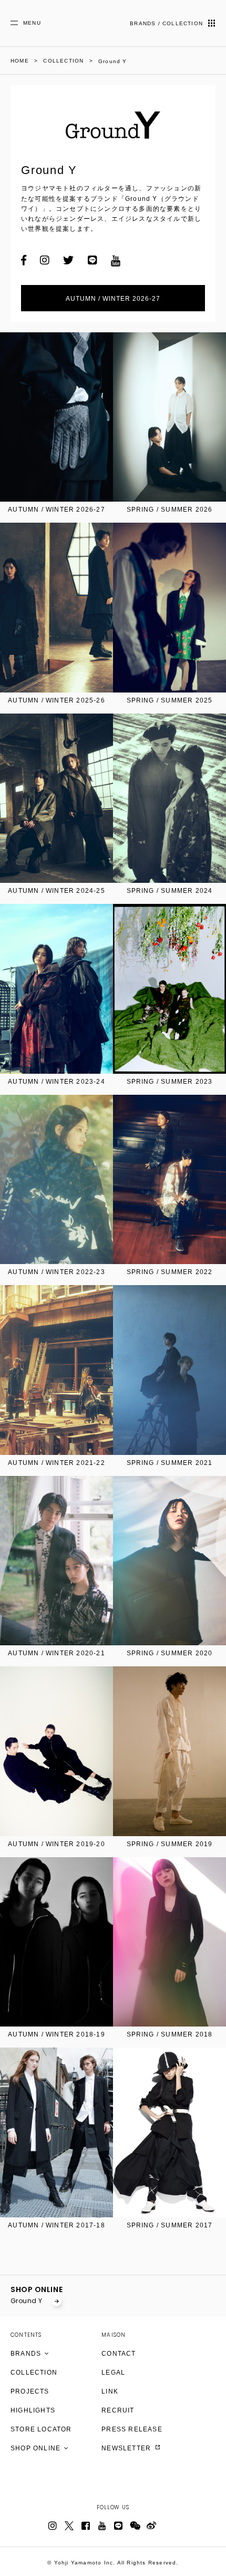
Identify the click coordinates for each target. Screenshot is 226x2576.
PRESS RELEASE (132, 2429)
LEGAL (113, 2373)
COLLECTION (34, 2373)
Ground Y (27, 2301)
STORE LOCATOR (41, 2429)
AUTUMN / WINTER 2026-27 (113, 299)
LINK (110, 2391)
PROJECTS (30, 2391)
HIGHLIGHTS (33, 2410)
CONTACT (119, 2354)
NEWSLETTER (127, 2448)
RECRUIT (118, 2410)
